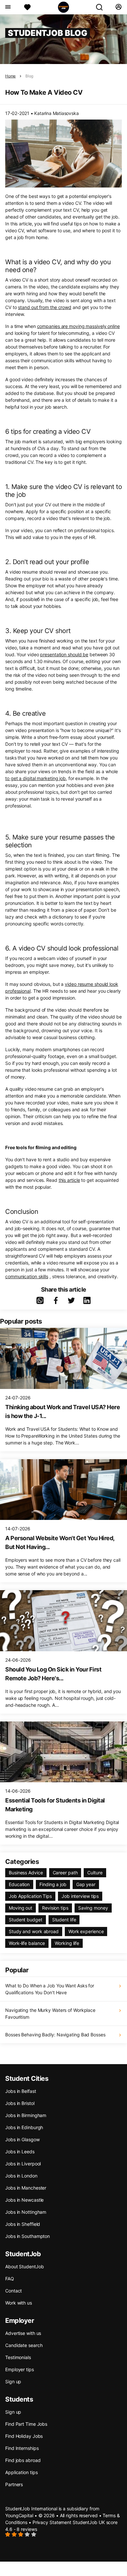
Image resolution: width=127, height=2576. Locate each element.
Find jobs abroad (23, 2460)
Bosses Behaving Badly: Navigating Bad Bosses (55, 2035)
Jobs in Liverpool (23, 2164)
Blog (29, 76)
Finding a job (53, 1884)
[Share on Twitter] (71, 1300)
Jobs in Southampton (28, 2236)
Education (19, 1884)
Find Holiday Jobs (24, 2436)
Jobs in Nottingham (26, 2212)
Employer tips (20, 2369)
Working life (67, 1943)
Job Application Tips (30, 1896)
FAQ (10, 2279)
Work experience (86, 1931)
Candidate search (24, 2345)
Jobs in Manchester (26, 2188)
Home (10, 76)
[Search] (102, 7)
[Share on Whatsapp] (40, 1300)
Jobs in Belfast (21, 2091)
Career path (65, 1873)
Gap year (86, 1884)
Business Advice (26, 1873)
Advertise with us (23, 2333)
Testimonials (18, 2357)
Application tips (21, 2472)
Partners (14, 2484)
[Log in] (118, 7)
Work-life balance (27, 1943)
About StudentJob (24, 2266)
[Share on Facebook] (56, 1300)
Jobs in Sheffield (23, 2224)
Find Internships (22, 2448)
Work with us (19, 2303)
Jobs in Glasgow (22, 2139)
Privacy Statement (52, 2522)
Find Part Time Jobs (26, 2424)
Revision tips (55, 1908)
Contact (14, 2291)
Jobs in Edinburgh (24, 2127)
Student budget (26, 1920)
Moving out (21, 1908)
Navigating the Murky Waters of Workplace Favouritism (50, 2014)
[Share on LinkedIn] (87, 1300)
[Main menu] (8, 7)
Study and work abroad (34, 1931)
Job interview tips (80, 1896)
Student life (64, 1920)
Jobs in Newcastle (24, 2200)
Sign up (13, 2381)
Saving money (93, 1908)
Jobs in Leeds (20, 2152)
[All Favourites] (27, 7)
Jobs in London (21, 2176)
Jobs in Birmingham (26, 2115)
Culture (95, 1873)
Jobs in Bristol (20, 2103)
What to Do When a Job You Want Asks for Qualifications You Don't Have (50, 1989)
